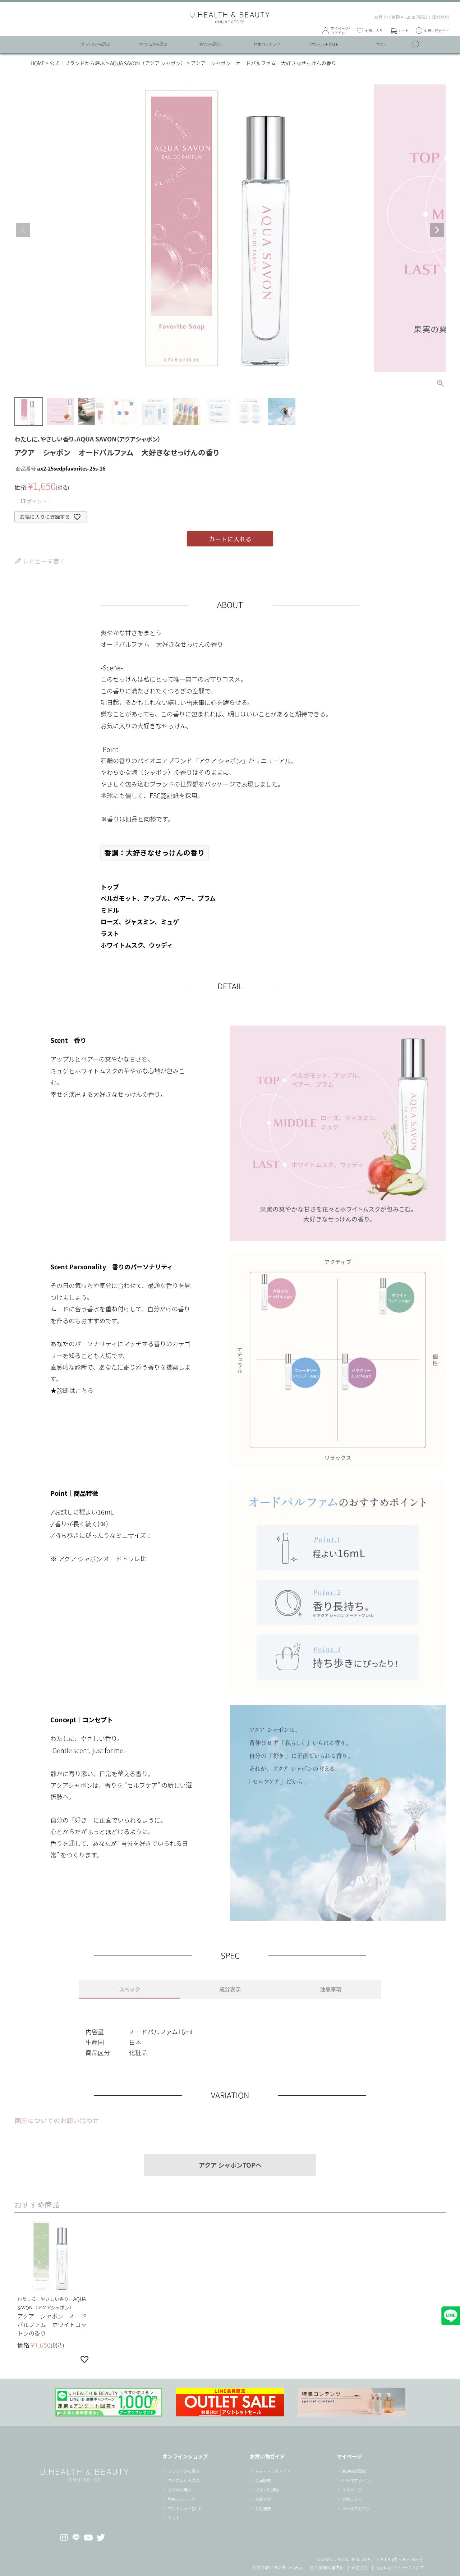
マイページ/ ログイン (340, 31)
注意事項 (331, 1989)
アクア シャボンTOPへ (230, 2165)
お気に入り (374, 31)
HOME (38, 63)
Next (437, 230)
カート (404, 31)
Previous (23, 230)
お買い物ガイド (437, 31)
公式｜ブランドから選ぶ (77, 63)
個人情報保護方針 (327, 2567)
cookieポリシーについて (400, 2567)
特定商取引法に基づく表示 (277, 2567)
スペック (130, 1989)
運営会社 (360, 2567)
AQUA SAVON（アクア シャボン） (148, 63)
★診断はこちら (72, 1390)
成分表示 (230, 1989)
